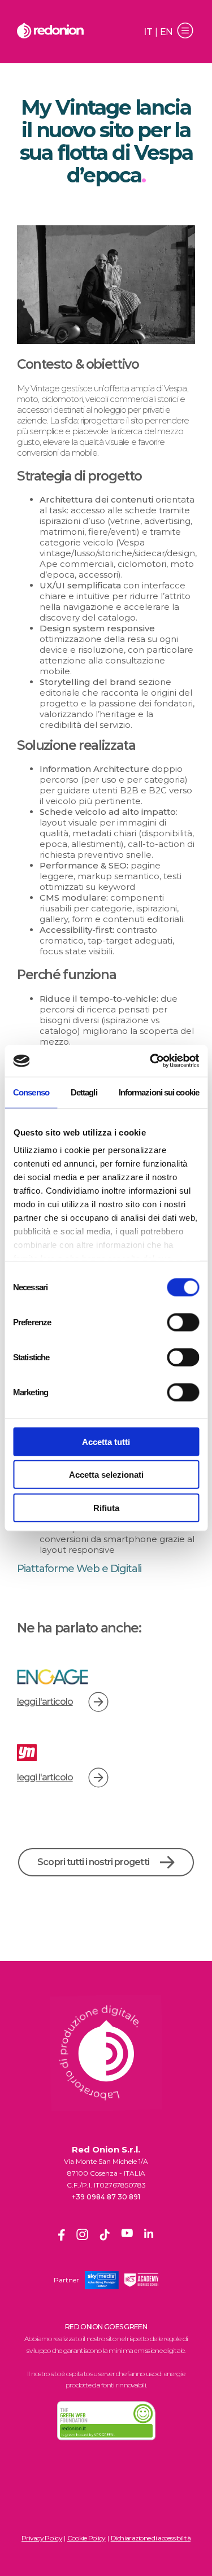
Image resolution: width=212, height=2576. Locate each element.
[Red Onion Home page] (50, 32)
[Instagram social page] (82, 2237)
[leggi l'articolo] (98, 1702)
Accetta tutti (106, 1441)
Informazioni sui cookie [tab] (159, 1092)
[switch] (183, 1322)
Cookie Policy (86, 2538)
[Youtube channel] (127, 2237)
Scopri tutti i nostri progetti (93, 1862)
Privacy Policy (42, 2538)
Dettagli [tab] (84, 1092)
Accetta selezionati (106, 1475)
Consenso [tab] (31, 1092)
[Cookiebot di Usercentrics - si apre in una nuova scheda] (151, 1061)
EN (166, 32)
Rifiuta (106, 1507)
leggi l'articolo (45, 1702)
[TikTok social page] (105, 2237)
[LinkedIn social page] (149, 2237)
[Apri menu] (185, 32)
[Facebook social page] (62, 2237)
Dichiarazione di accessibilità (151, 2538)
